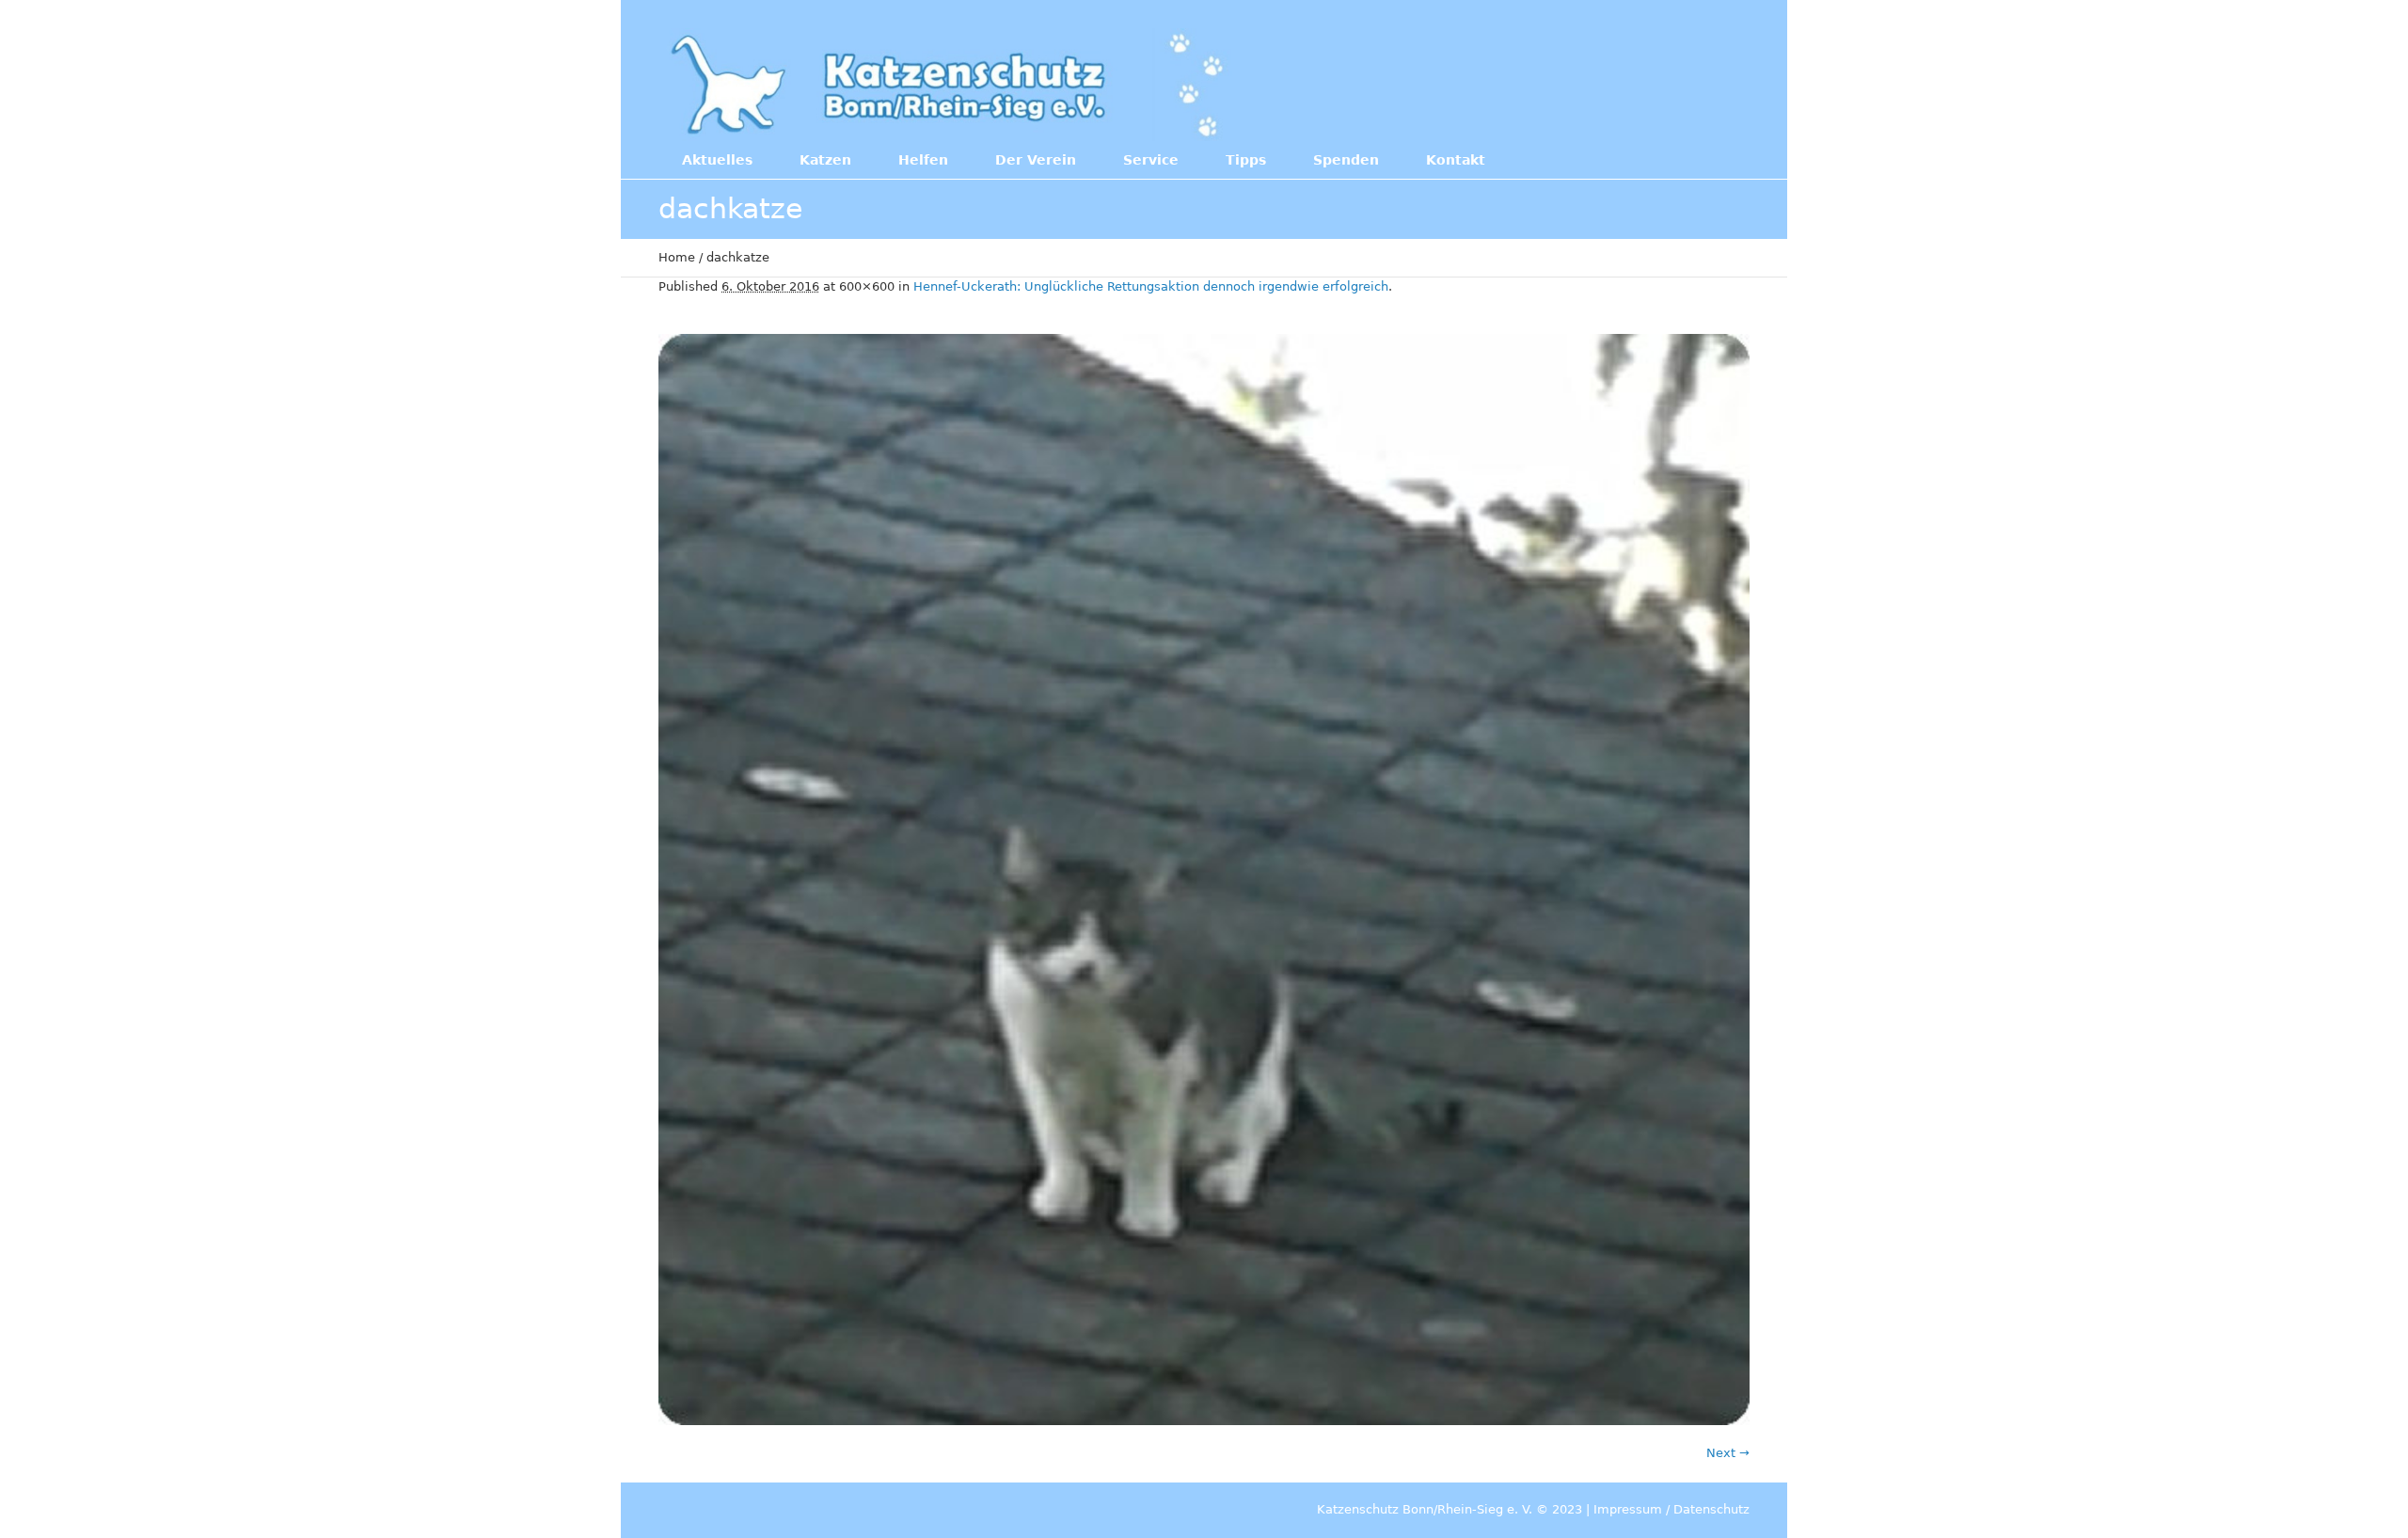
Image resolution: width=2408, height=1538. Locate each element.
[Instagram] (1665, 83)
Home (677, 257)
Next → (1728, 1453)
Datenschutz (1711, 1509)
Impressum (1628, 1509)
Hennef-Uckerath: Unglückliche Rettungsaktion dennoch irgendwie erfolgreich (1151, 286)
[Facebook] (1626, 83)
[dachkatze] (1204, 880)
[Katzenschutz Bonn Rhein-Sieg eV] (950, 85)
